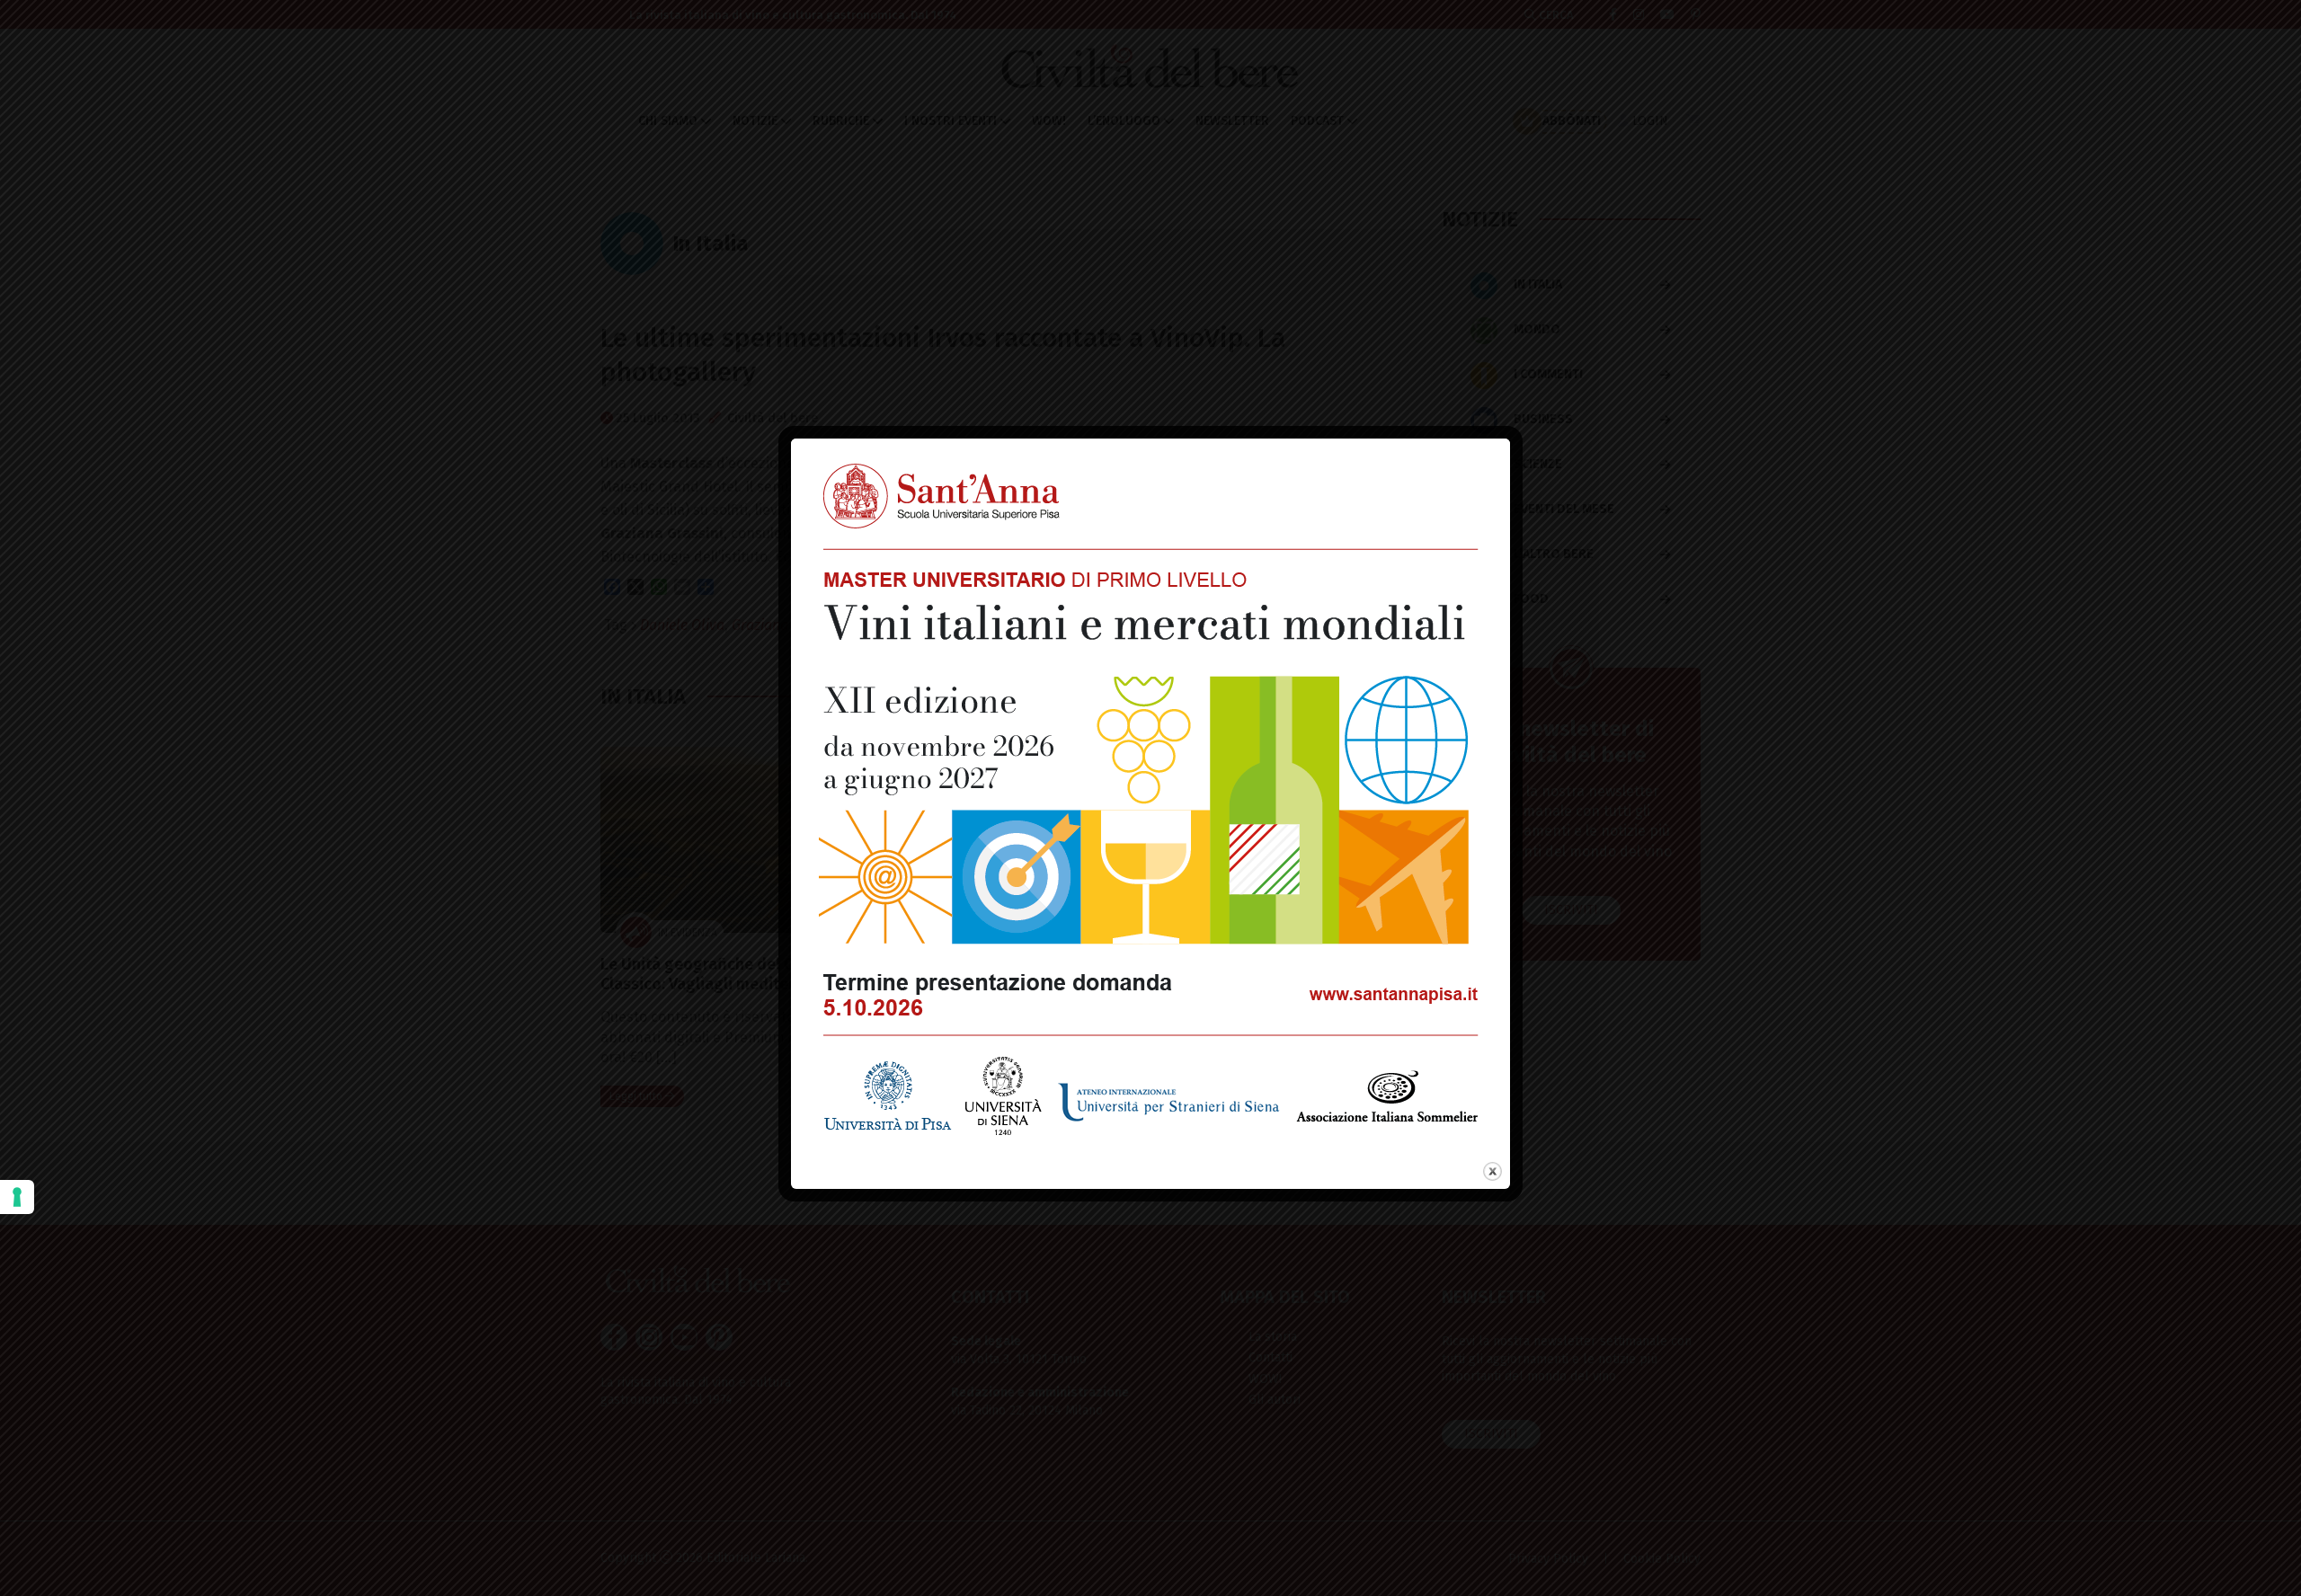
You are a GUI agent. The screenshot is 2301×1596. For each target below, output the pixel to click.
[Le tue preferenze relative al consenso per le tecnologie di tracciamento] (17, 1197)
